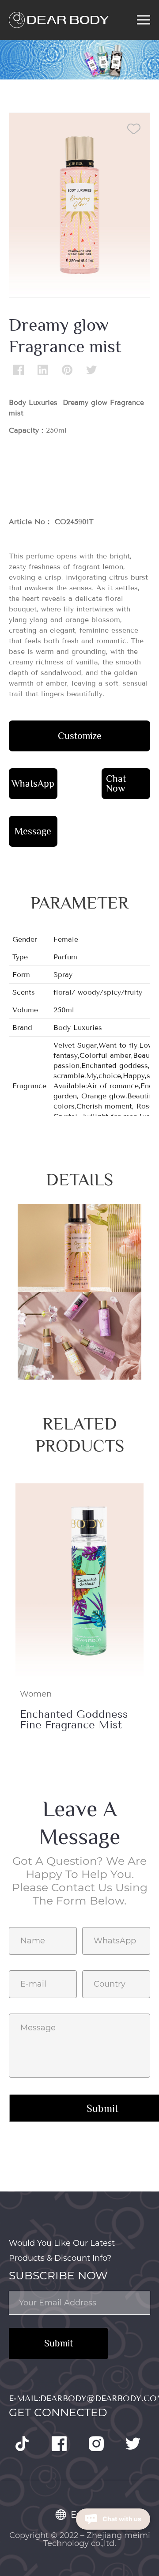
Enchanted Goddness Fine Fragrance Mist (74, 1720)
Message (33, 831)
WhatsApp (33, 783)
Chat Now (116, 783)
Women (36, 1694)
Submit (59, 2343)
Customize (80, 736)
